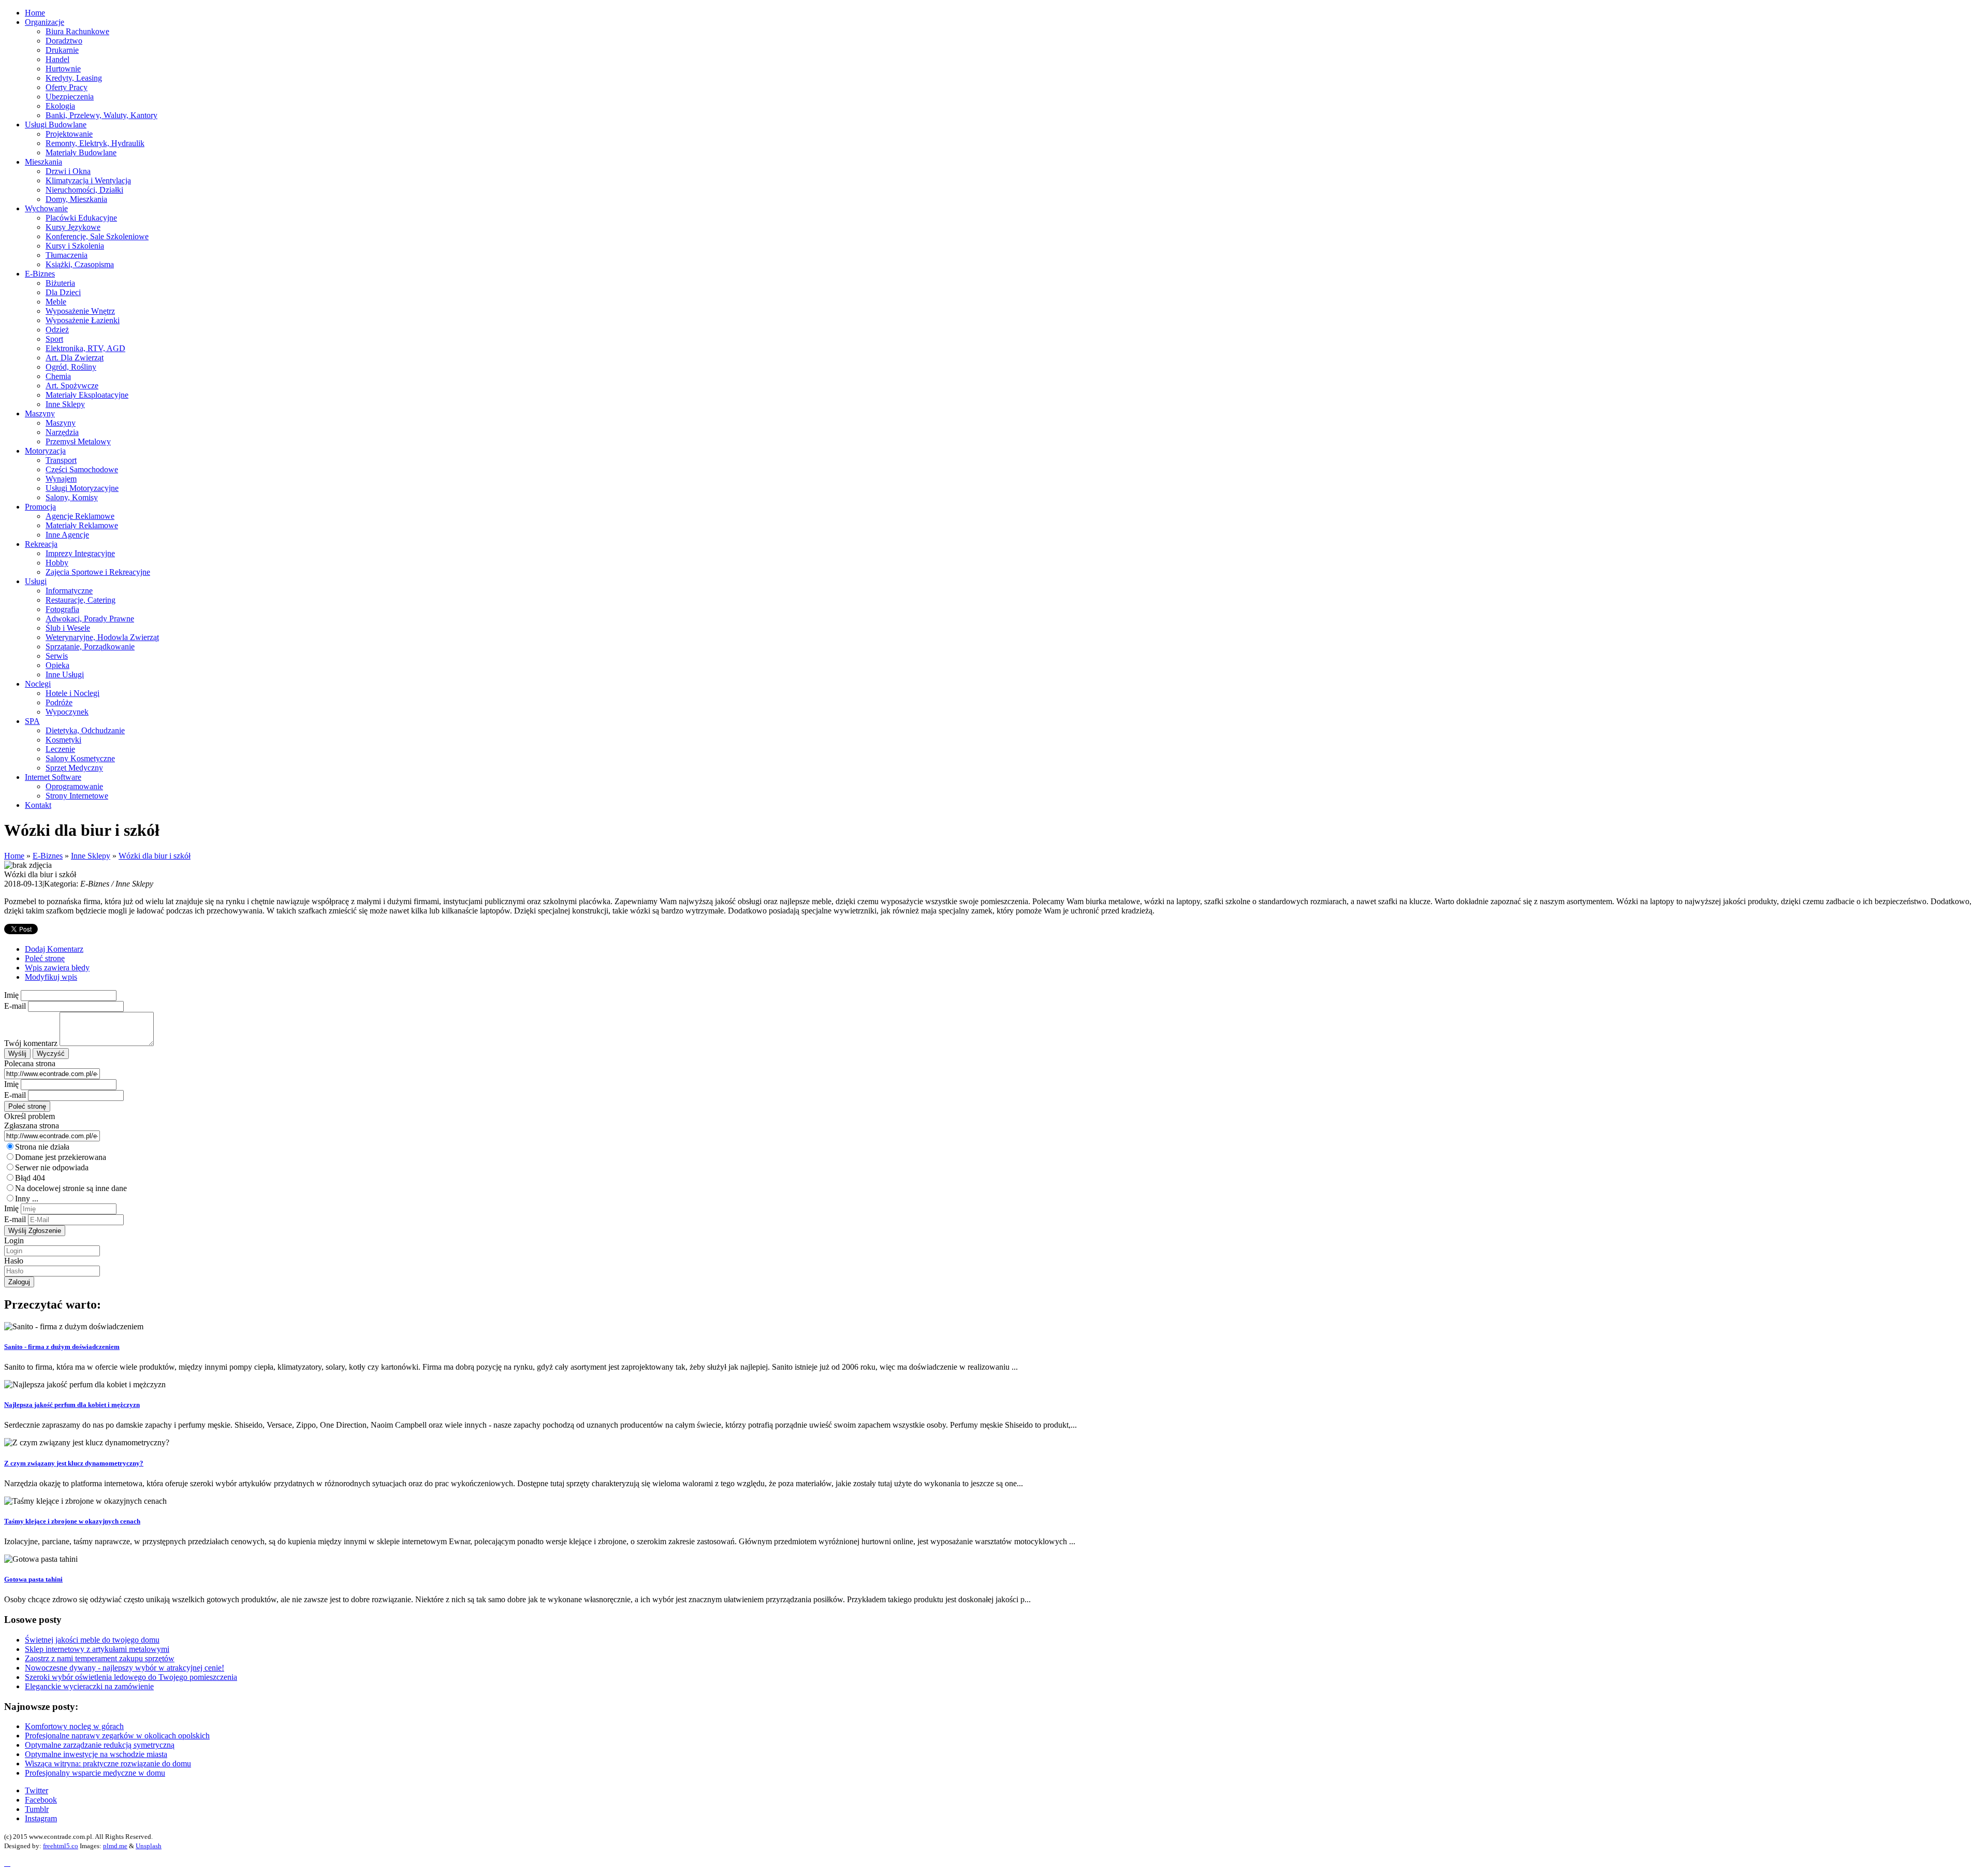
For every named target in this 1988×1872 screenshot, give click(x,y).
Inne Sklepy (91, 856)
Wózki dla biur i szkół (155, 856)
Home (14, 856)
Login (14, 1240)
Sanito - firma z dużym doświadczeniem (62, 1347)
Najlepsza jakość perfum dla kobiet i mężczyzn (72, 1405)
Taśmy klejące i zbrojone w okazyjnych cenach (72, 1521)
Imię (11, 995)
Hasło (14, 1261)
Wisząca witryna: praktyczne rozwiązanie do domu (108, 1764)
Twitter (36, 1790)
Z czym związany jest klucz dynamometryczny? (74, 1463)
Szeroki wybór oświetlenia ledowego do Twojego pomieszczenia (131, 1677)
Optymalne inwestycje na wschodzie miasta (96, 1754)
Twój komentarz (31, 1043)
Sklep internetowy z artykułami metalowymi (97, 1649)
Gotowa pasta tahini (33, 1579)
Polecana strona (30, 1063)
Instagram (41, 1818)
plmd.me (115, 1846)
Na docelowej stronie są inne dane (71, 1188)
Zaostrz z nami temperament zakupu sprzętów (100, 1658)
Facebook (41, 1800)
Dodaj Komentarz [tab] (54, 949)
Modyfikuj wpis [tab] (51, 977)
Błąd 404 (30, 1178)
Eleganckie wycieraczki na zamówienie (89, 1686)
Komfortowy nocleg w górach (74, 1726)
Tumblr (37, 1809)
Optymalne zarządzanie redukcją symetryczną (100, 1745)
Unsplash (149, 1846)
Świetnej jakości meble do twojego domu (92, 1640)
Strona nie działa (42, 1147)
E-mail (15, 1006)
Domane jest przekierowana (61, 1157)
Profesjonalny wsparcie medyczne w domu (95, 1773)
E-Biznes (48, 856)
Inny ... (27, 1199)
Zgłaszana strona (32, 1126)
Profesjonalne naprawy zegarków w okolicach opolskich (117, 1736)
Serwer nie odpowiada (52, 1167)
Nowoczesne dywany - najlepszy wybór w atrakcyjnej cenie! (125, 1668)
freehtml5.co (61, 1846)
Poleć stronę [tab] (45, 958)
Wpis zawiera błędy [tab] (57, 968)
